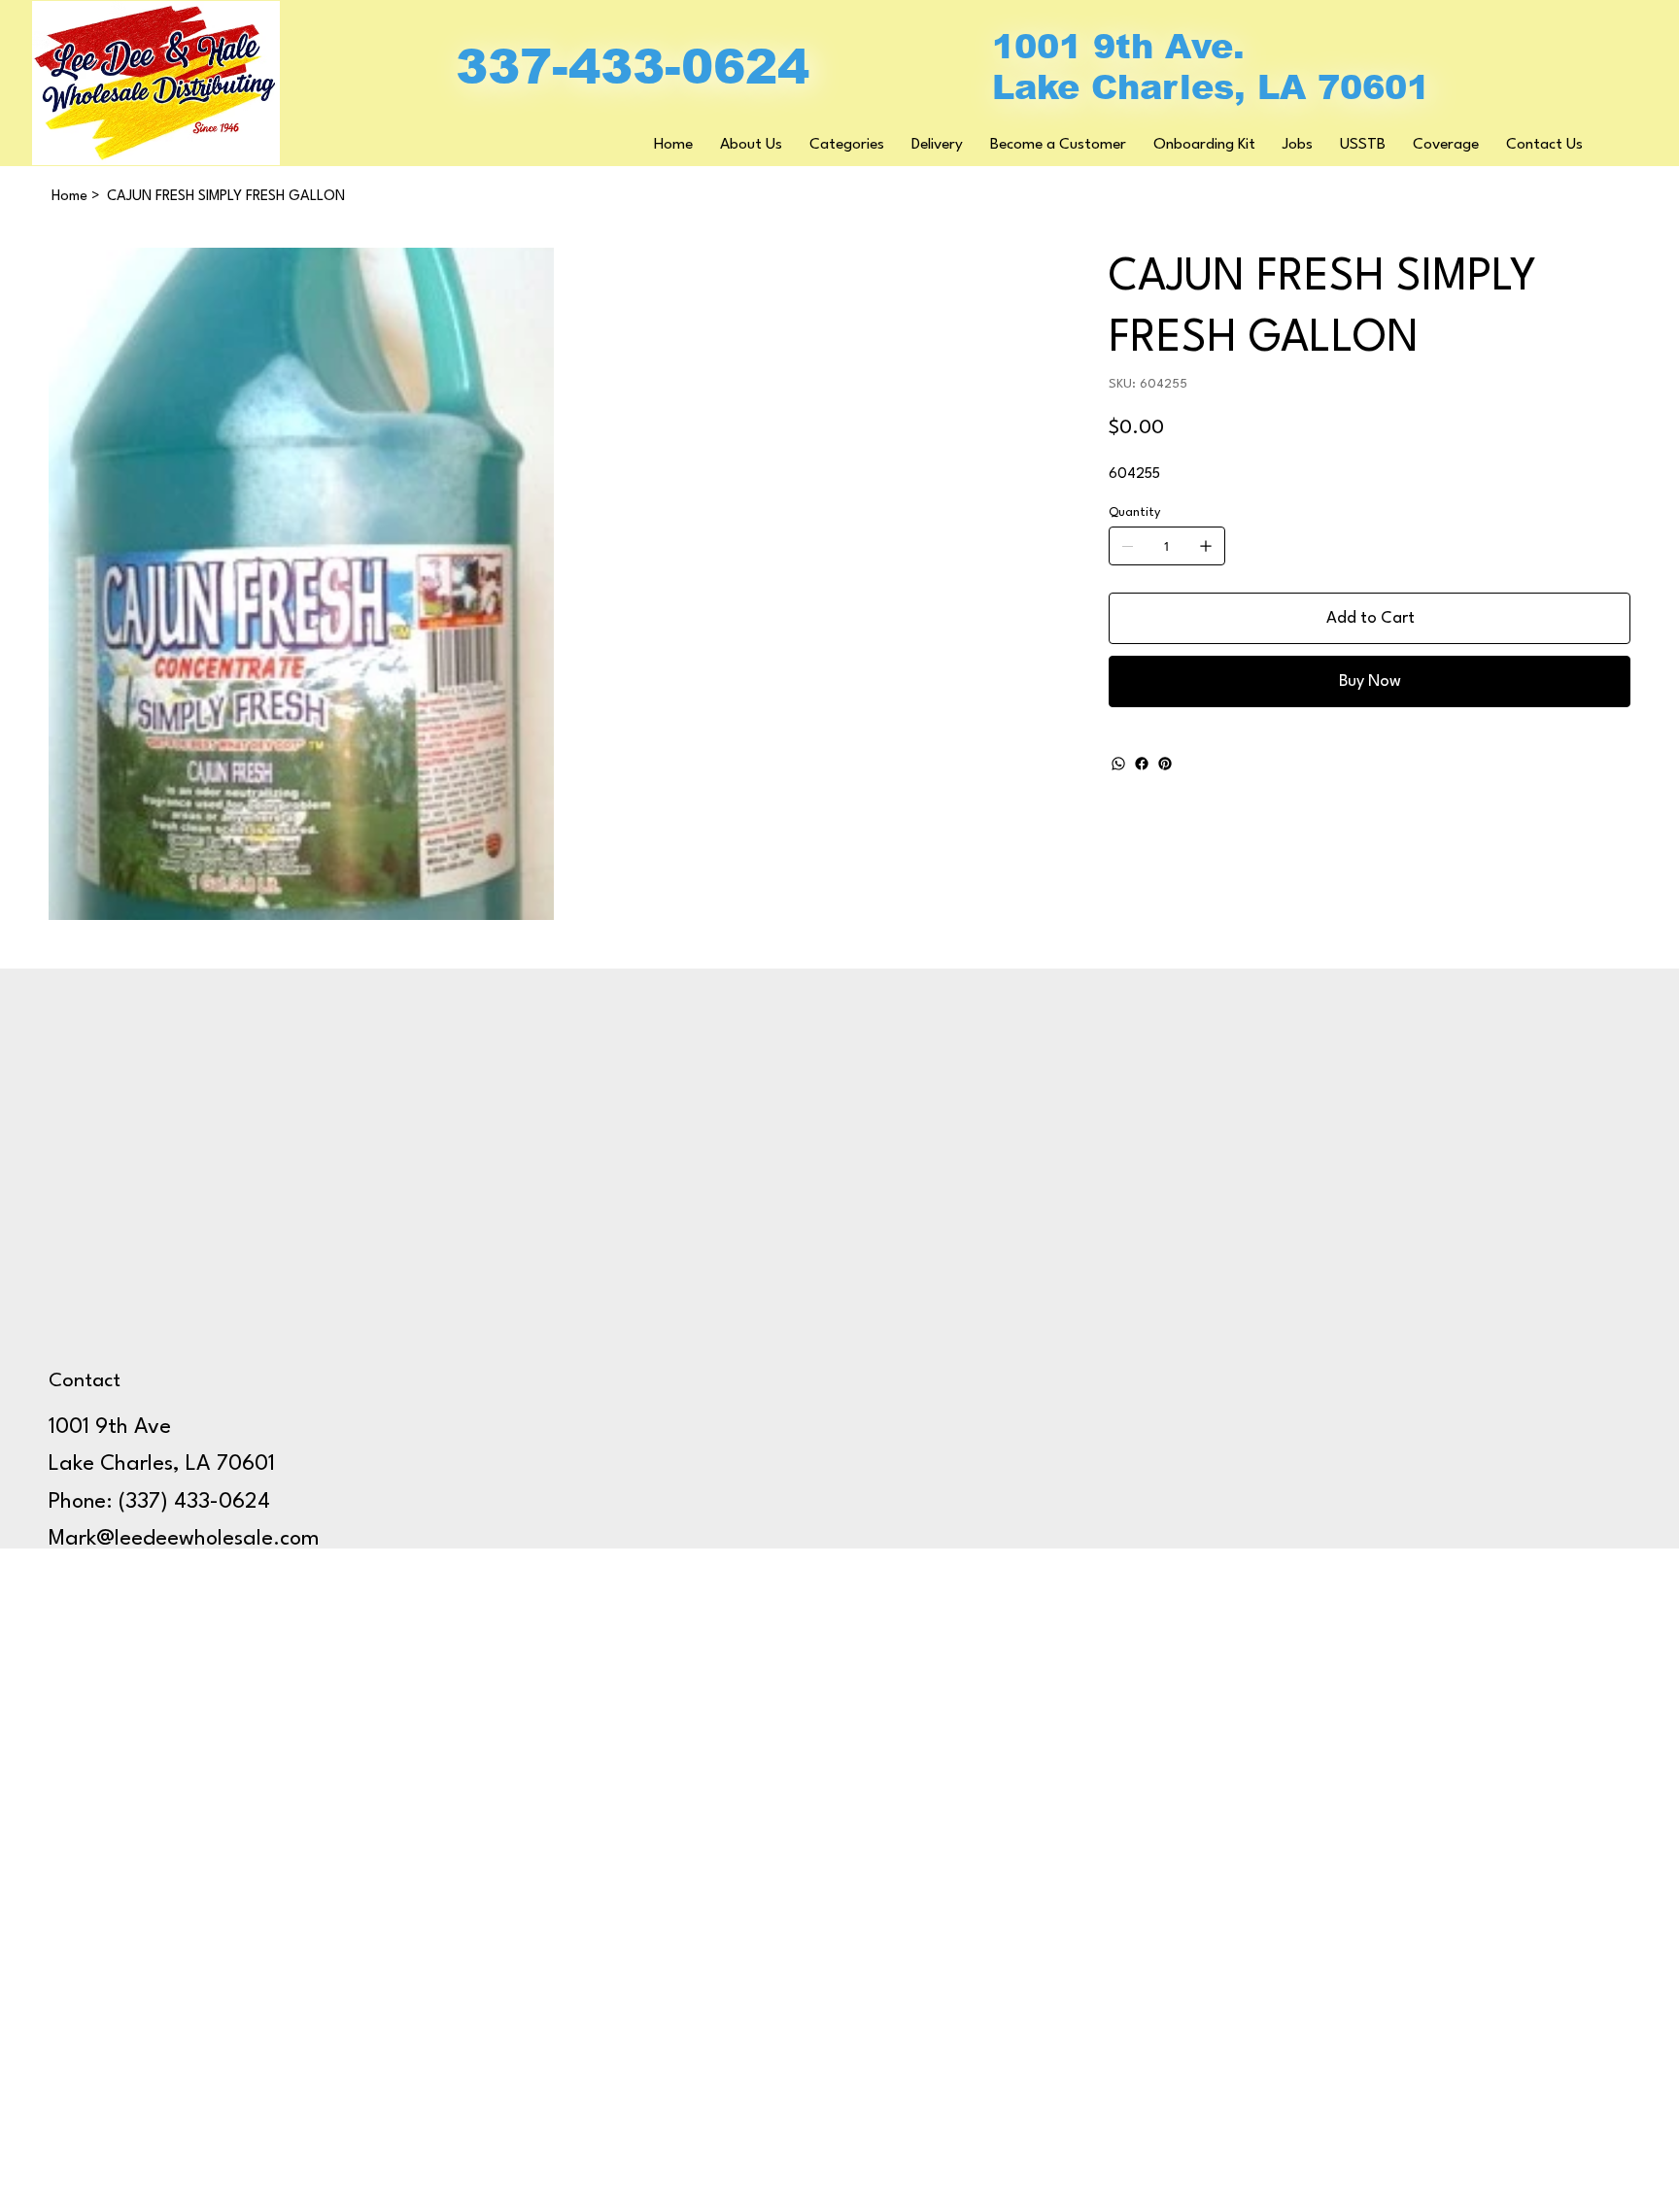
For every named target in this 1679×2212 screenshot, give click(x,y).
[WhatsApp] (1118, 764)
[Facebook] (1142, 764)
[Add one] (1206, 546)
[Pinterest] (1165, 764)
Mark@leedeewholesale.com (184, 1539)
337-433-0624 (633, 67)
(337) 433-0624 (194, 1502)
